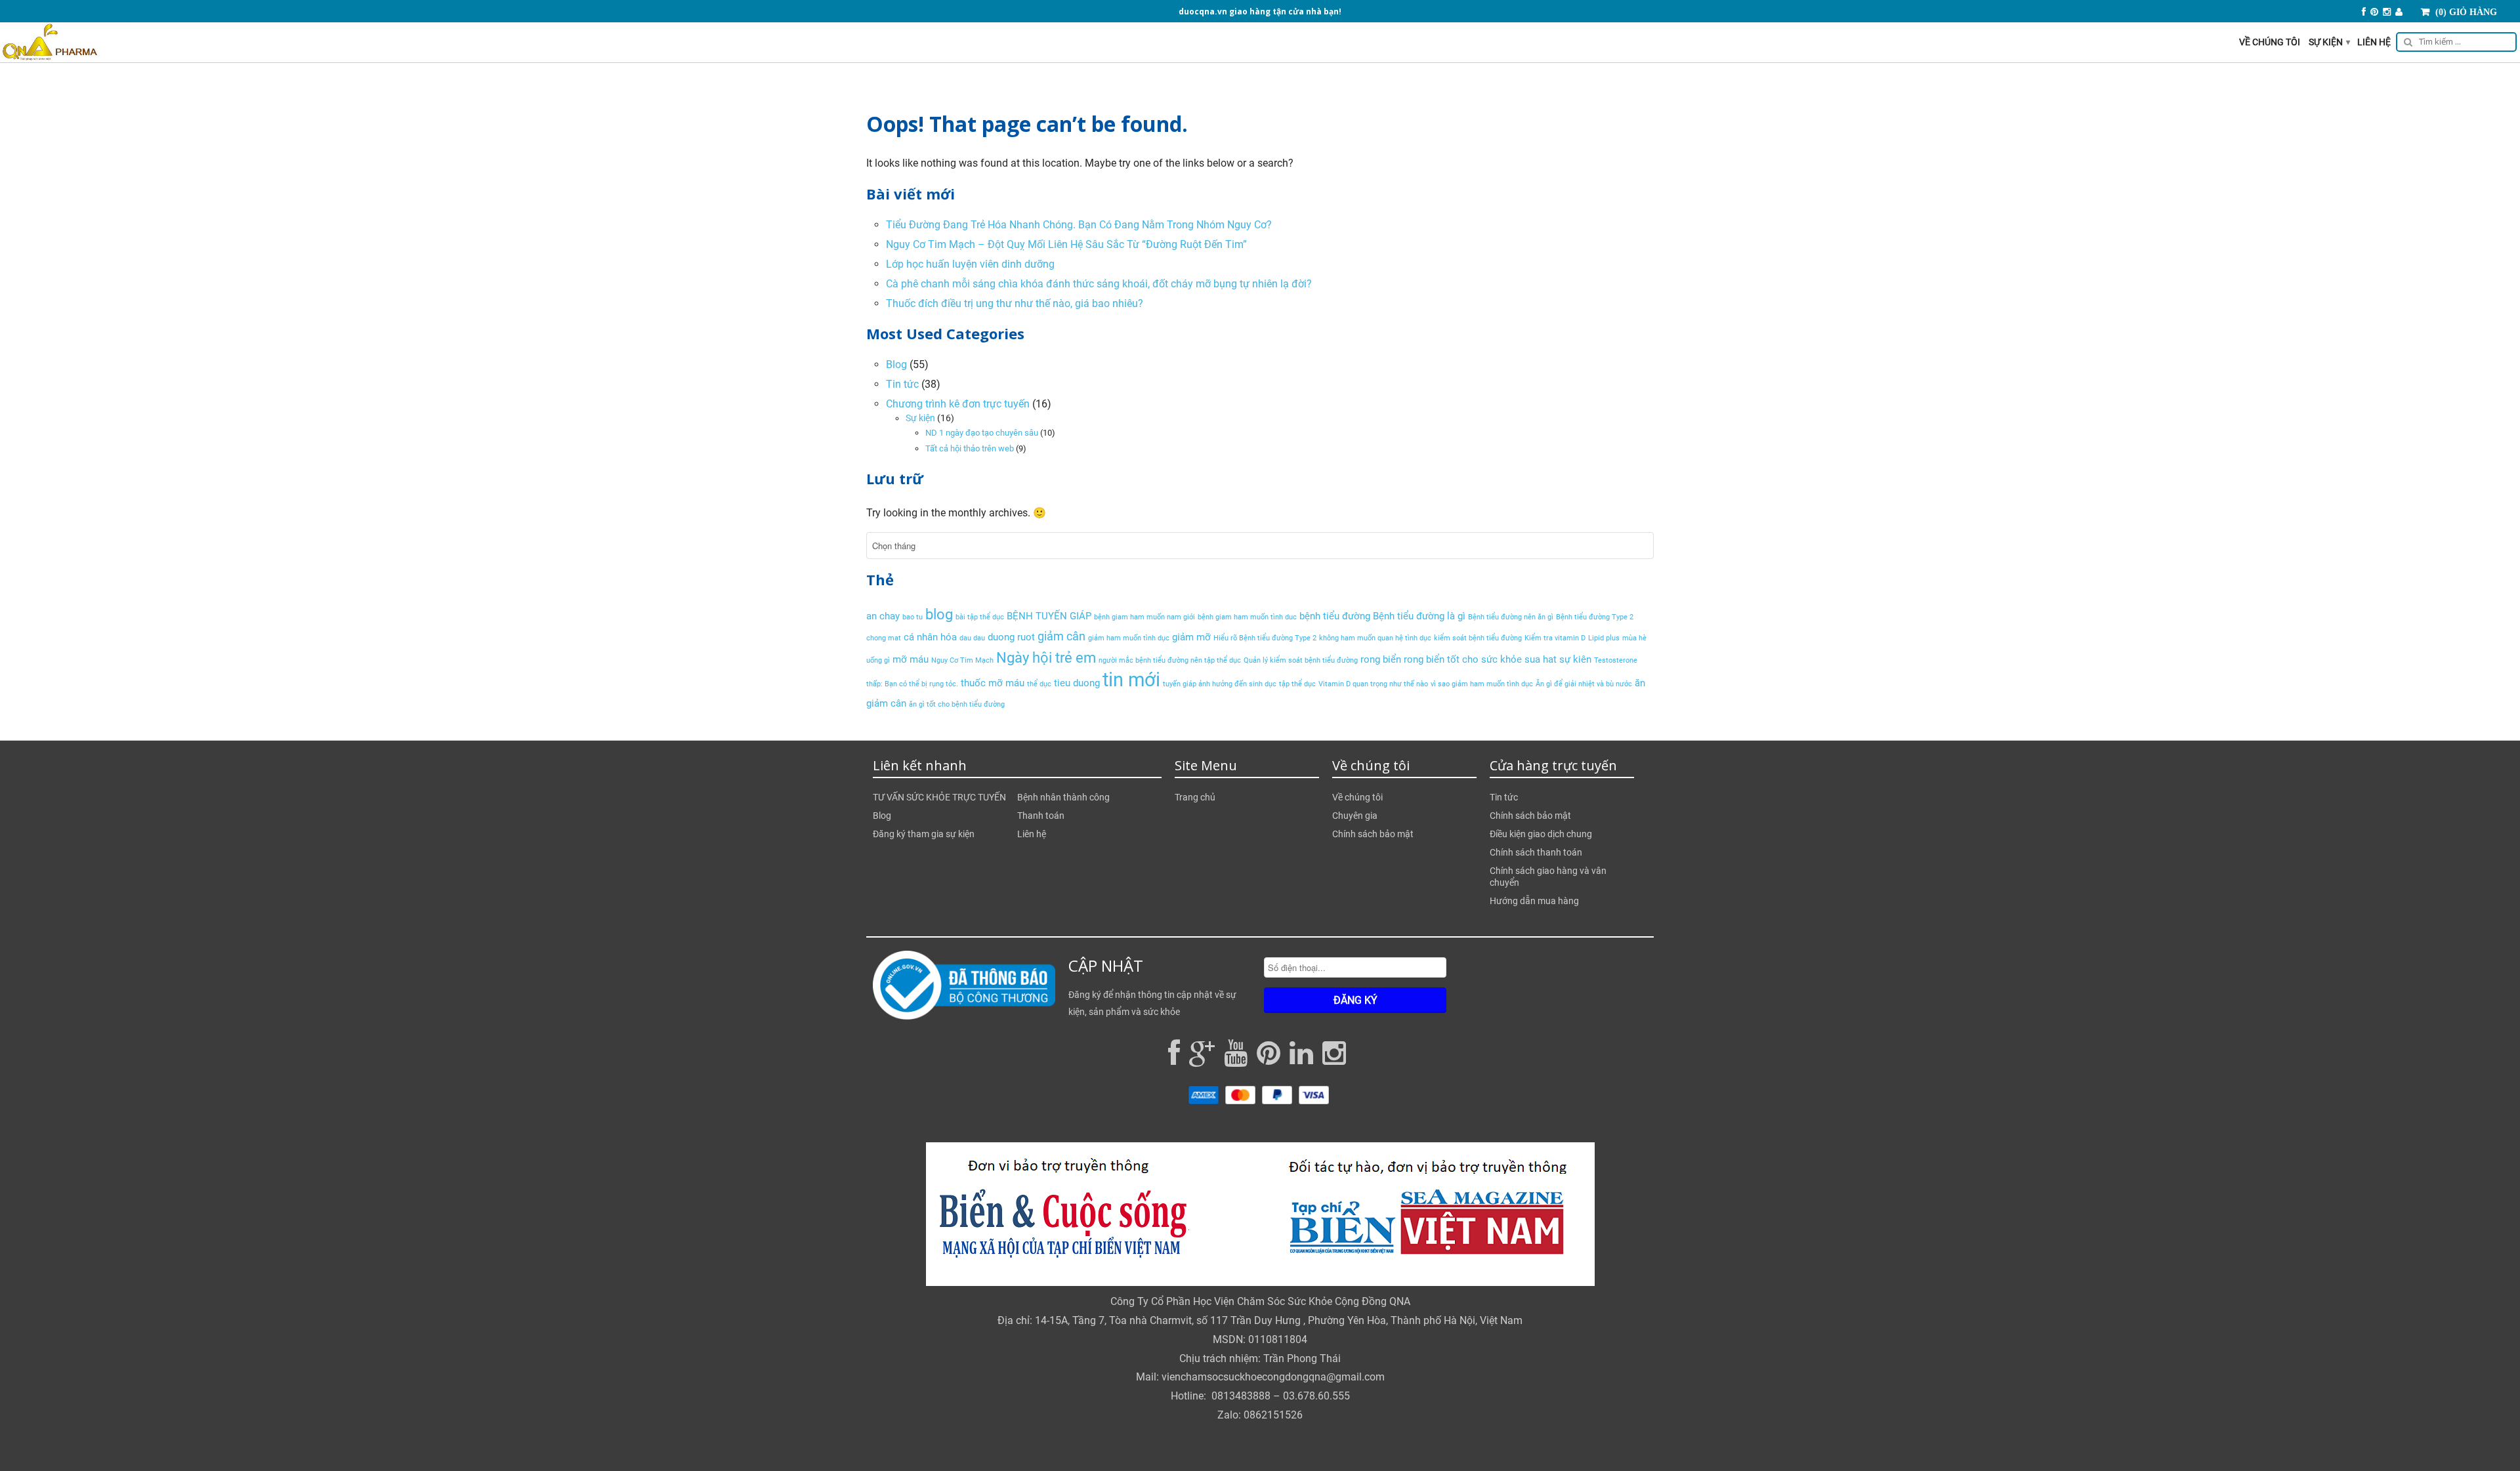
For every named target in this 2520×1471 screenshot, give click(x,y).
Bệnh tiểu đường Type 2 (1595, 617)
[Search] (2454, 44)
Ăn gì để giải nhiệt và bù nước (1584, 684)
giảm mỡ (1191, 637)
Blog (896, 364)
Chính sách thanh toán (1536, 852)
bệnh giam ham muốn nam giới (1144, 617)
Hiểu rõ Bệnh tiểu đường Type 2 (1265, 638)
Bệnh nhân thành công (1063, 797)
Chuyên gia (1355, 816)
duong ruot (1011, 637)
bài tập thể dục (980, 617)
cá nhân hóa (930, 637)
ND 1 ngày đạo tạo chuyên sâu (982, 433)
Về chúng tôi (2270, 42)
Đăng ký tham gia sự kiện (924, 834)
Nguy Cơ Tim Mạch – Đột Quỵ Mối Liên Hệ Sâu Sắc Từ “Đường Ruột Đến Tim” (1066, 244)
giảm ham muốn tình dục (1129, 638)
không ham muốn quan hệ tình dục (1375, 638)
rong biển (1381, 659)
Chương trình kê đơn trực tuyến (958, 404)
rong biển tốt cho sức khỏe (1463, 659)
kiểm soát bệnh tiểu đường (1478, 638)
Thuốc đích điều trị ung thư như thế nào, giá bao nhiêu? (1015, 303)
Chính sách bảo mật (1373, 834)
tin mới (1131, 680)
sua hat (1541, 659)
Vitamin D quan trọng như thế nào (1373, 684)
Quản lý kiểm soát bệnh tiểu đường (1301, 660)
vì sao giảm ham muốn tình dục (1482, 684)
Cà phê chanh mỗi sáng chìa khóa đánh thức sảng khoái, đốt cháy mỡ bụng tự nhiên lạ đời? (1099, 284)
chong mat (884, 638)
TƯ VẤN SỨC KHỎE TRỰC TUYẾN (939, 797)
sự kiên (1575, 659)
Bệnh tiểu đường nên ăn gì (1511, 617)
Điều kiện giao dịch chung (1541, 834)
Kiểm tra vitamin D (1555, 638)
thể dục (1039, 684)
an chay (883, 616)
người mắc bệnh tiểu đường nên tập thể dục (1170, 660)
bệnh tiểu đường (1335, 616)
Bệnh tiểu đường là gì (1419, 616)
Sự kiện (2329, 42)
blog (939, 614)
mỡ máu (911, 659)
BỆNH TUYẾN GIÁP (1049, 616)
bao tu (913, 617)
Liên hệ (2374, 42)
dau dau (972, 638)
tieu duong (1077, 683)
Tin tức (902, 384)
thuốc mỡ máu (993, 683)
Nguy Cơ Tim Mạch (962, 660)
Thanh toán (1041, 816)
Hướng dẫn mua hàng (1534, 901)
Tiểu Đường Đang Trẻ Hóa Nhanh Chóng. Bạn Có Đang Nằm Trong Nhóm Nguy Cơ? (1079, 225)
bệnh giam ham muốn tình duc (1247, 617)
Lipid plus (1604, 638)
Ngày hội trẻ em (1046, 657)
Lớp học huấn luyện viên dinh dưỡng (970, 264)
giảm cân (1061, 636)
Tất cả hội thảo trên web (970, 448)
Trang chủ (1195, 797)
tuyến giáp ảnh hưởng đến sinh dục (1220, 684)
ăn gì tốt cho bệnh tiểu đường (957, 704)
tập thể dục (1297, 684)
